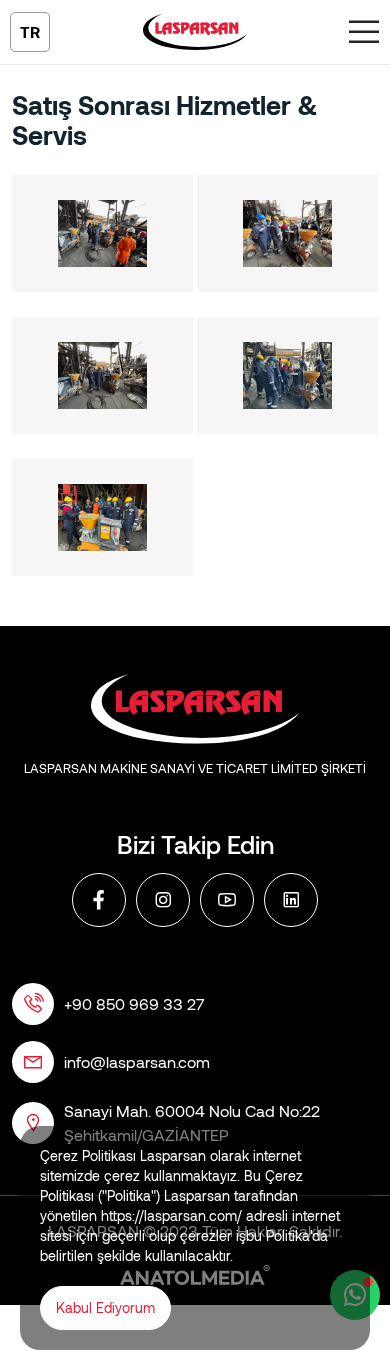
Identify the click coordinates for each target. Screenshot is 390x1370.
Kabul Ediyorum (105, 1307)
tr (30, 31)
